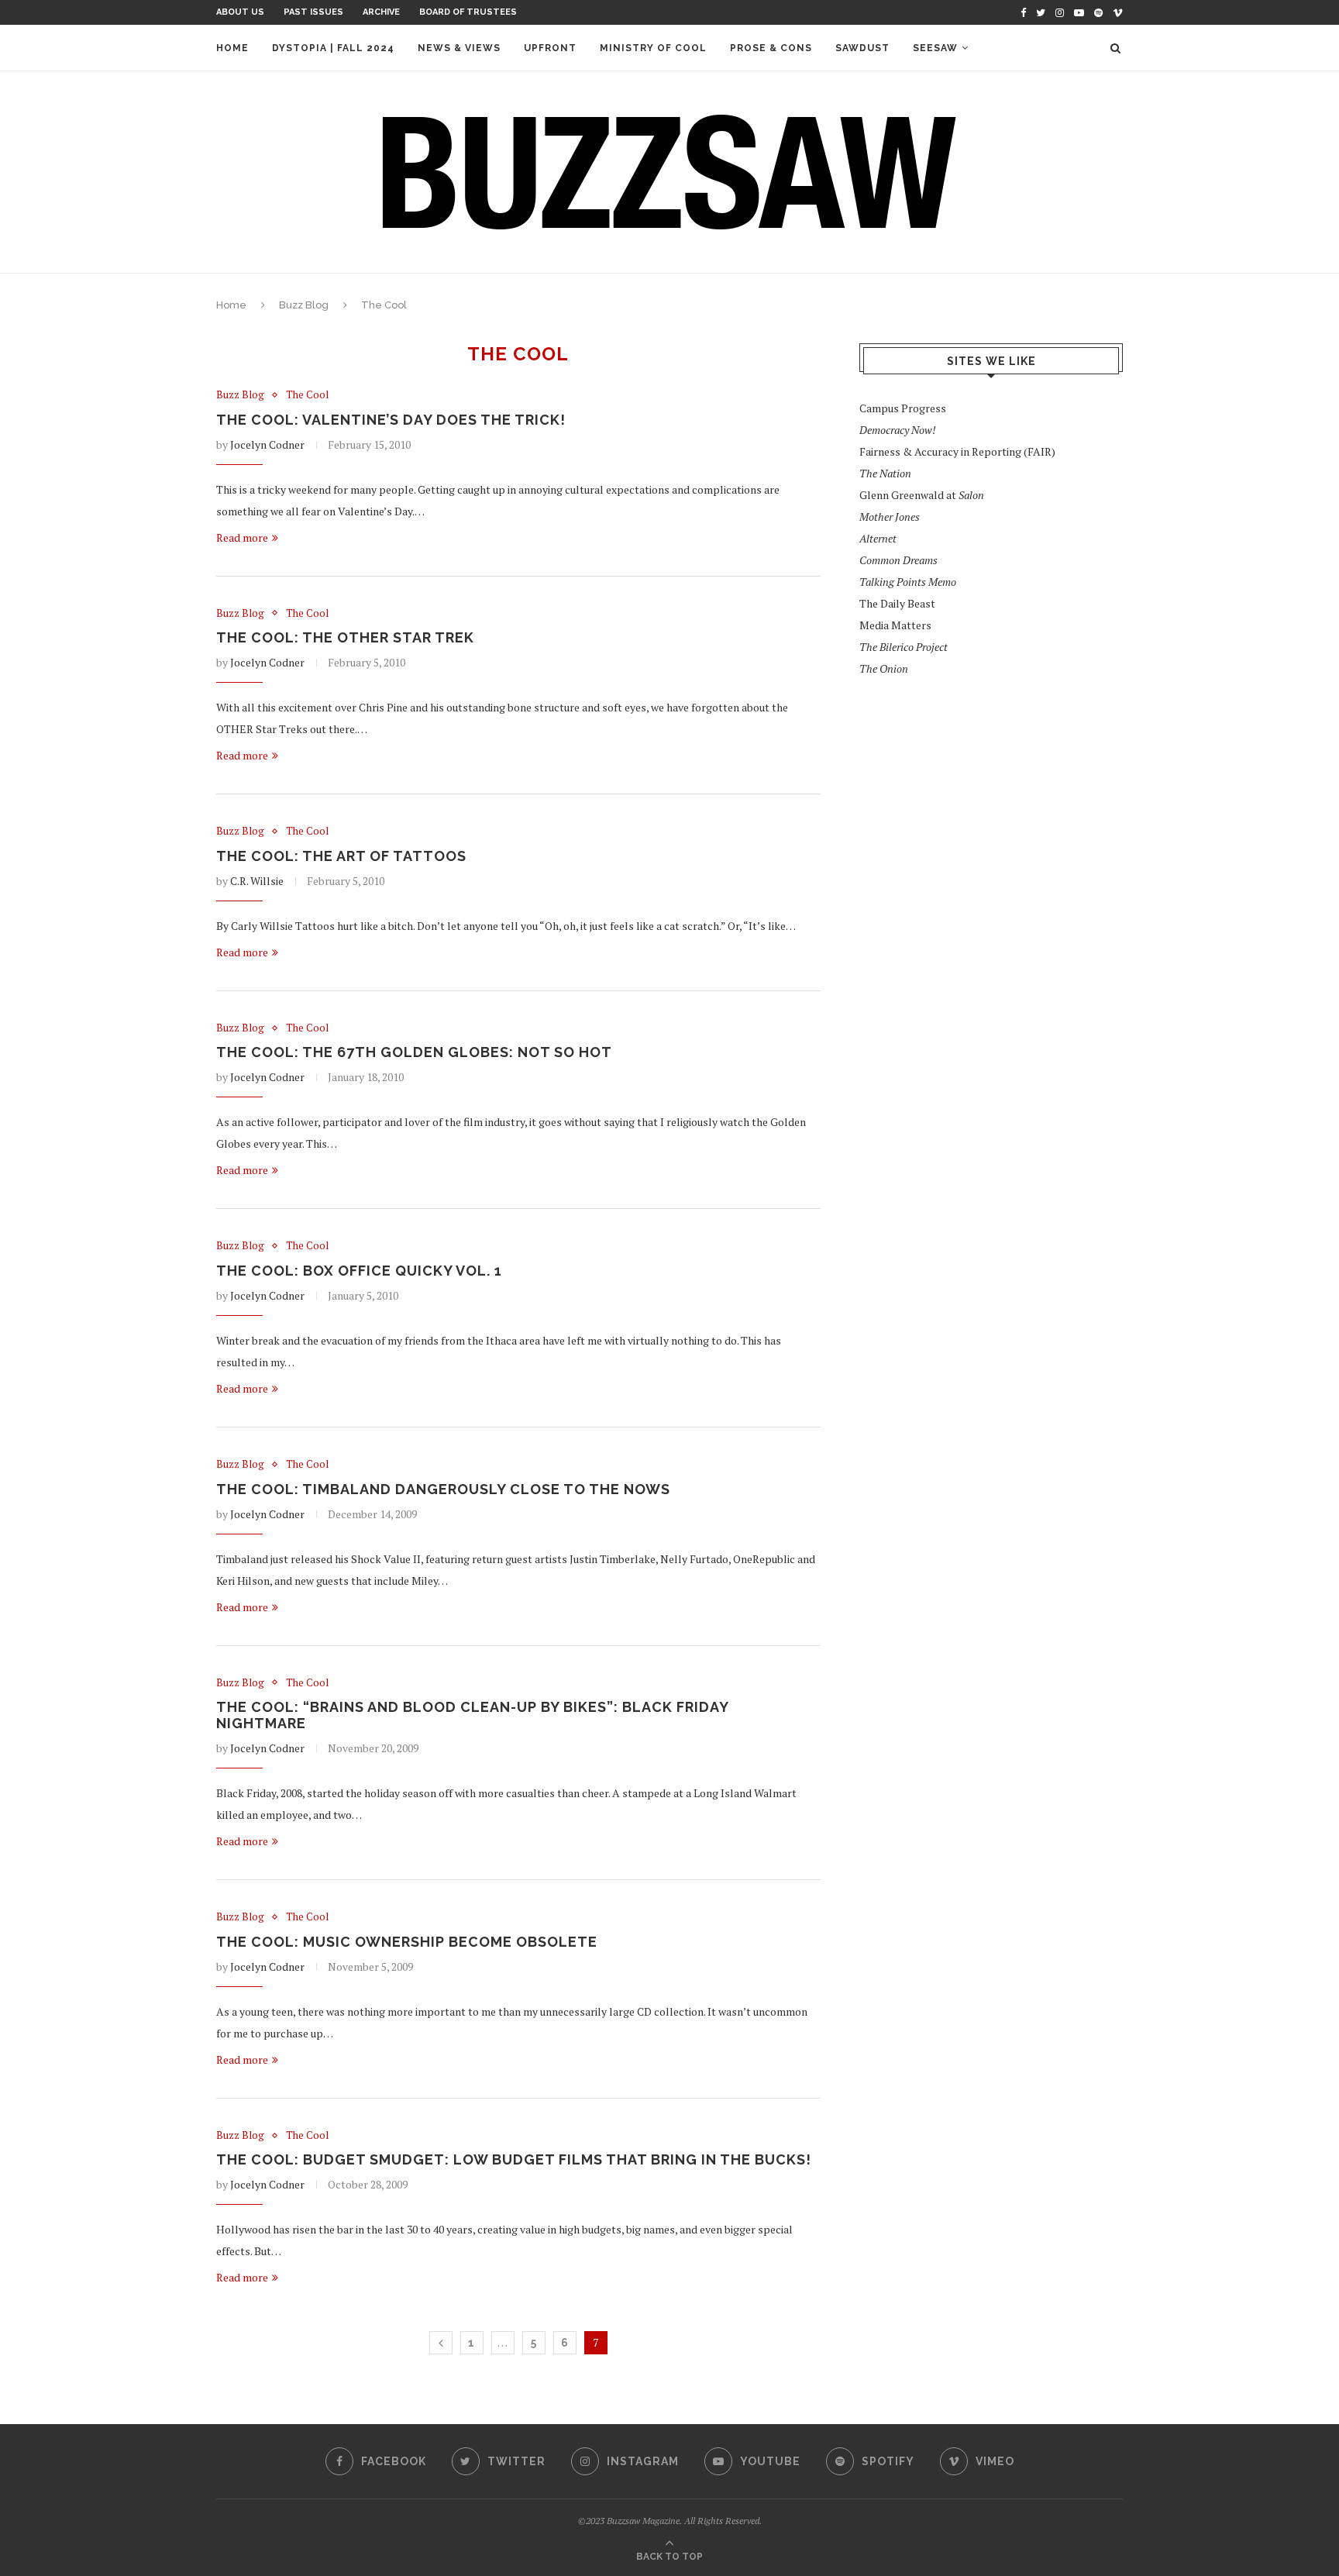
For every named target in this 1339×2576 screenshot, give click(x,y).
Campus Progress (903, 408)
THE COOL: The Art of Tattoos (341, 856)
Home (232, 48)
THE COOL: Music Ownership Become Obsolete (407, 1942)
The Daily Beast (897, 603)
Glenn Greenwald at (922, 495)
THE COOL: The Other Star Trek (345, 637)
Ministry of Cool (653, 48)
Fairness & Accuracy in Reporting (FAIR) (957, 451)
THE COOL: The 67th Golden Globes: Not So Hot (414, 1052)
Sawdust (862, 48)
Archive (381, 12)
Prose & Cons (771, 48)
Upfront (550, 48)
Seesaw (935, 48)
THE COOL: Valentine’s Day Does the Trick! (391, 420)
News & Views (459, 48)
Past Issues (313, 12)
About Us (240, 12)
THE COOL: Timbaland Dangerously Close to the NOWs (443, 1489)
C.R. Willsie (257, 881)
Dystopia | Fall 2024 (333, 48)
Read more (242, 537)
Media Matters (895, 625)
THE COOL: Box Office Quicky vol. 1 (359, 1271)
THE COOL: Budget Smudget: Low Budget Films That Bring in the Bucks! (514, 2159)
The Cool (307, 395)
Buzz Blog (304, 305)
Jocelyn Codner (267, 444)
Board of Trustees (468, 12)
